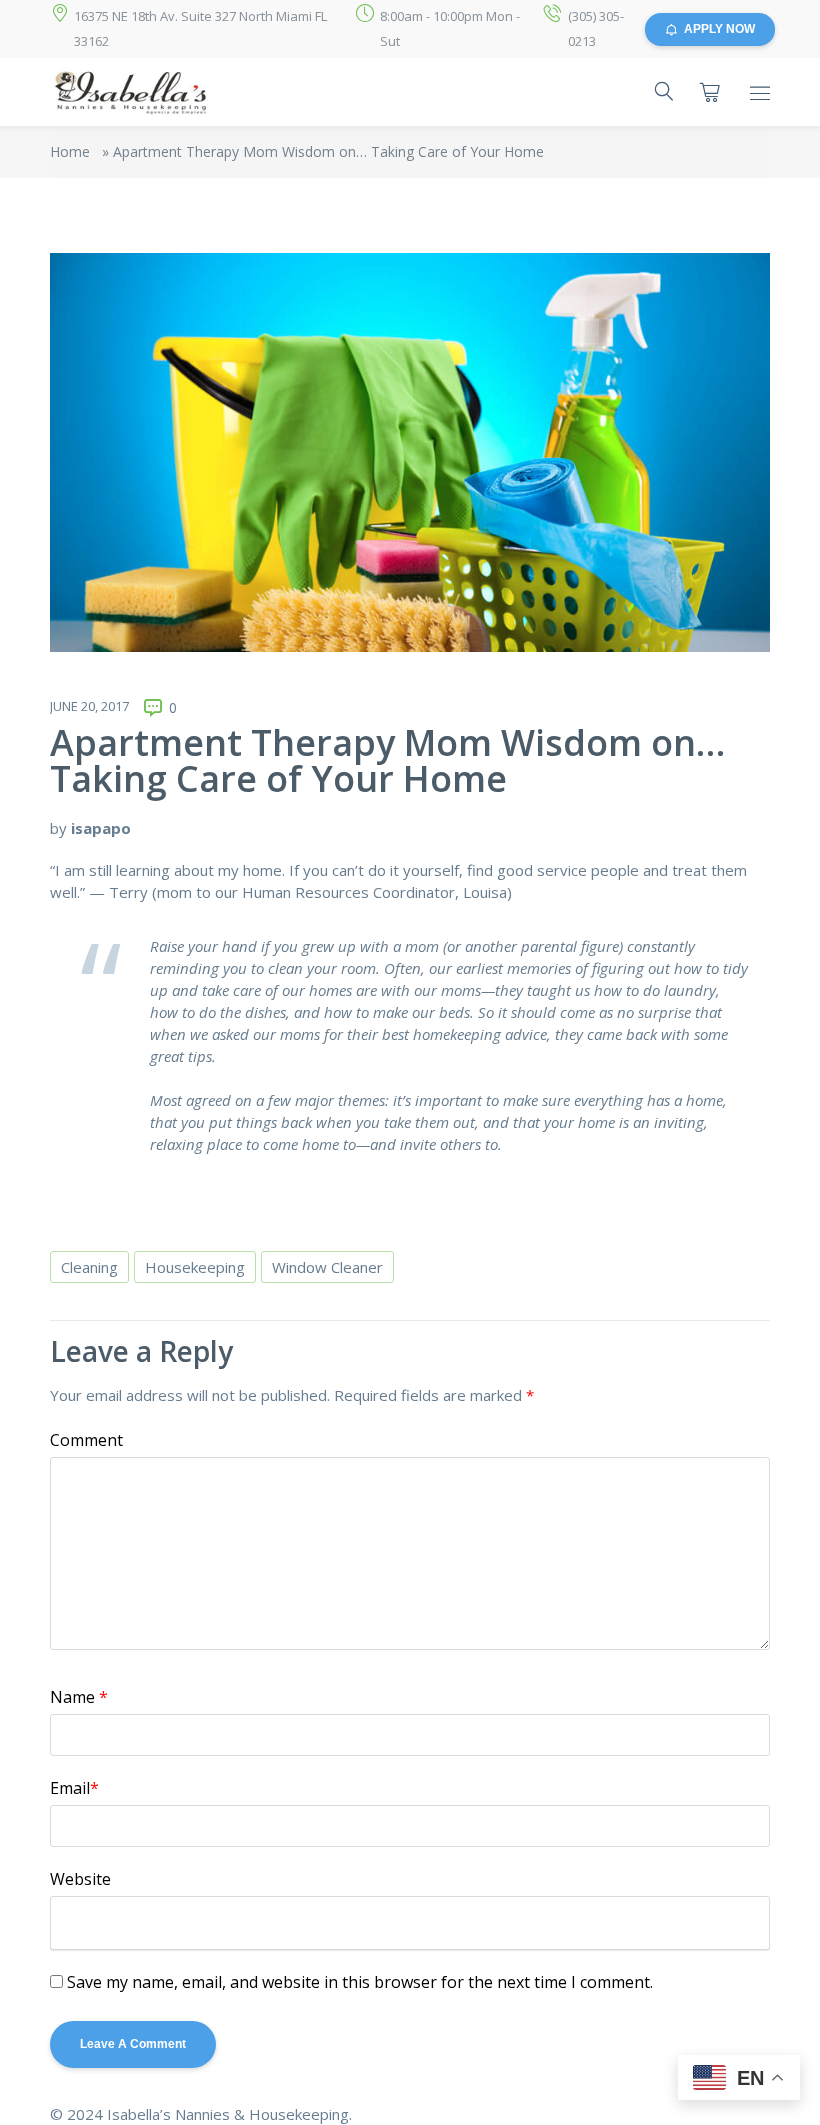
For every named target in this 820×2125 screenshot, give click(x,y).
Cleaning (89, 1267)
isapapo (101, 828)
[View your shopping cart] (710, 92)
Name (79, 1697)
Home (70, 151)
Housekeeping (195, 1267)
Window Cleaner (327, 1267)
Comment (86, 1440)
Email (74, 1788)
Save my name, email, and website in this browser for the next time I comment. (360, 1982)
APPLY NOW (719, 29)
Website (80, 1879)
